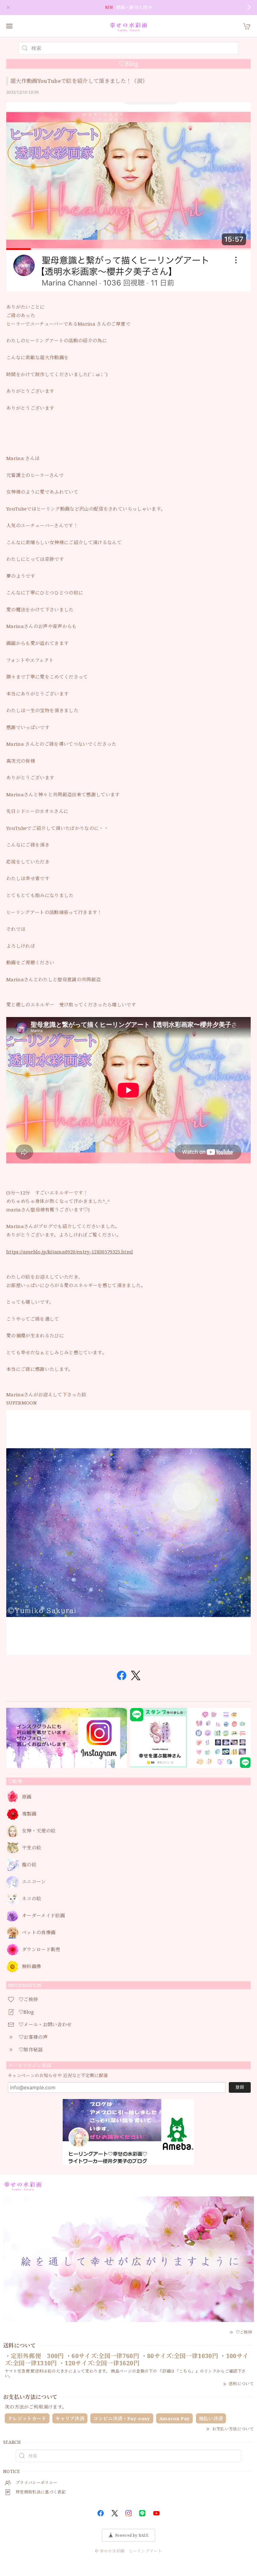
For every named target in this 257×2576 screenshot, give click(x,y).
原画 (27, 1797)
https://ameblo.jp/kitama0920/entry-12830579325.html (70, 1252)
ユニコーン (34, 1882)
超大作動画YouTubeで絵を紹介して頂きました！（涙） (79, 81)
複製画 (29, 1814)
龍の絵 (29, 1865)
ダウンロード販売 (41, 1950)
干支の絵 (31, 1848)
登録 (240, 2087)
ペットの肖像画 (39, 1933)
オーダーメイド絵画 (43, 1916)
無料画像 (31, 1967)
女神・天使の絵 (39, 1831)
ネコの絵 (31, 1899)
